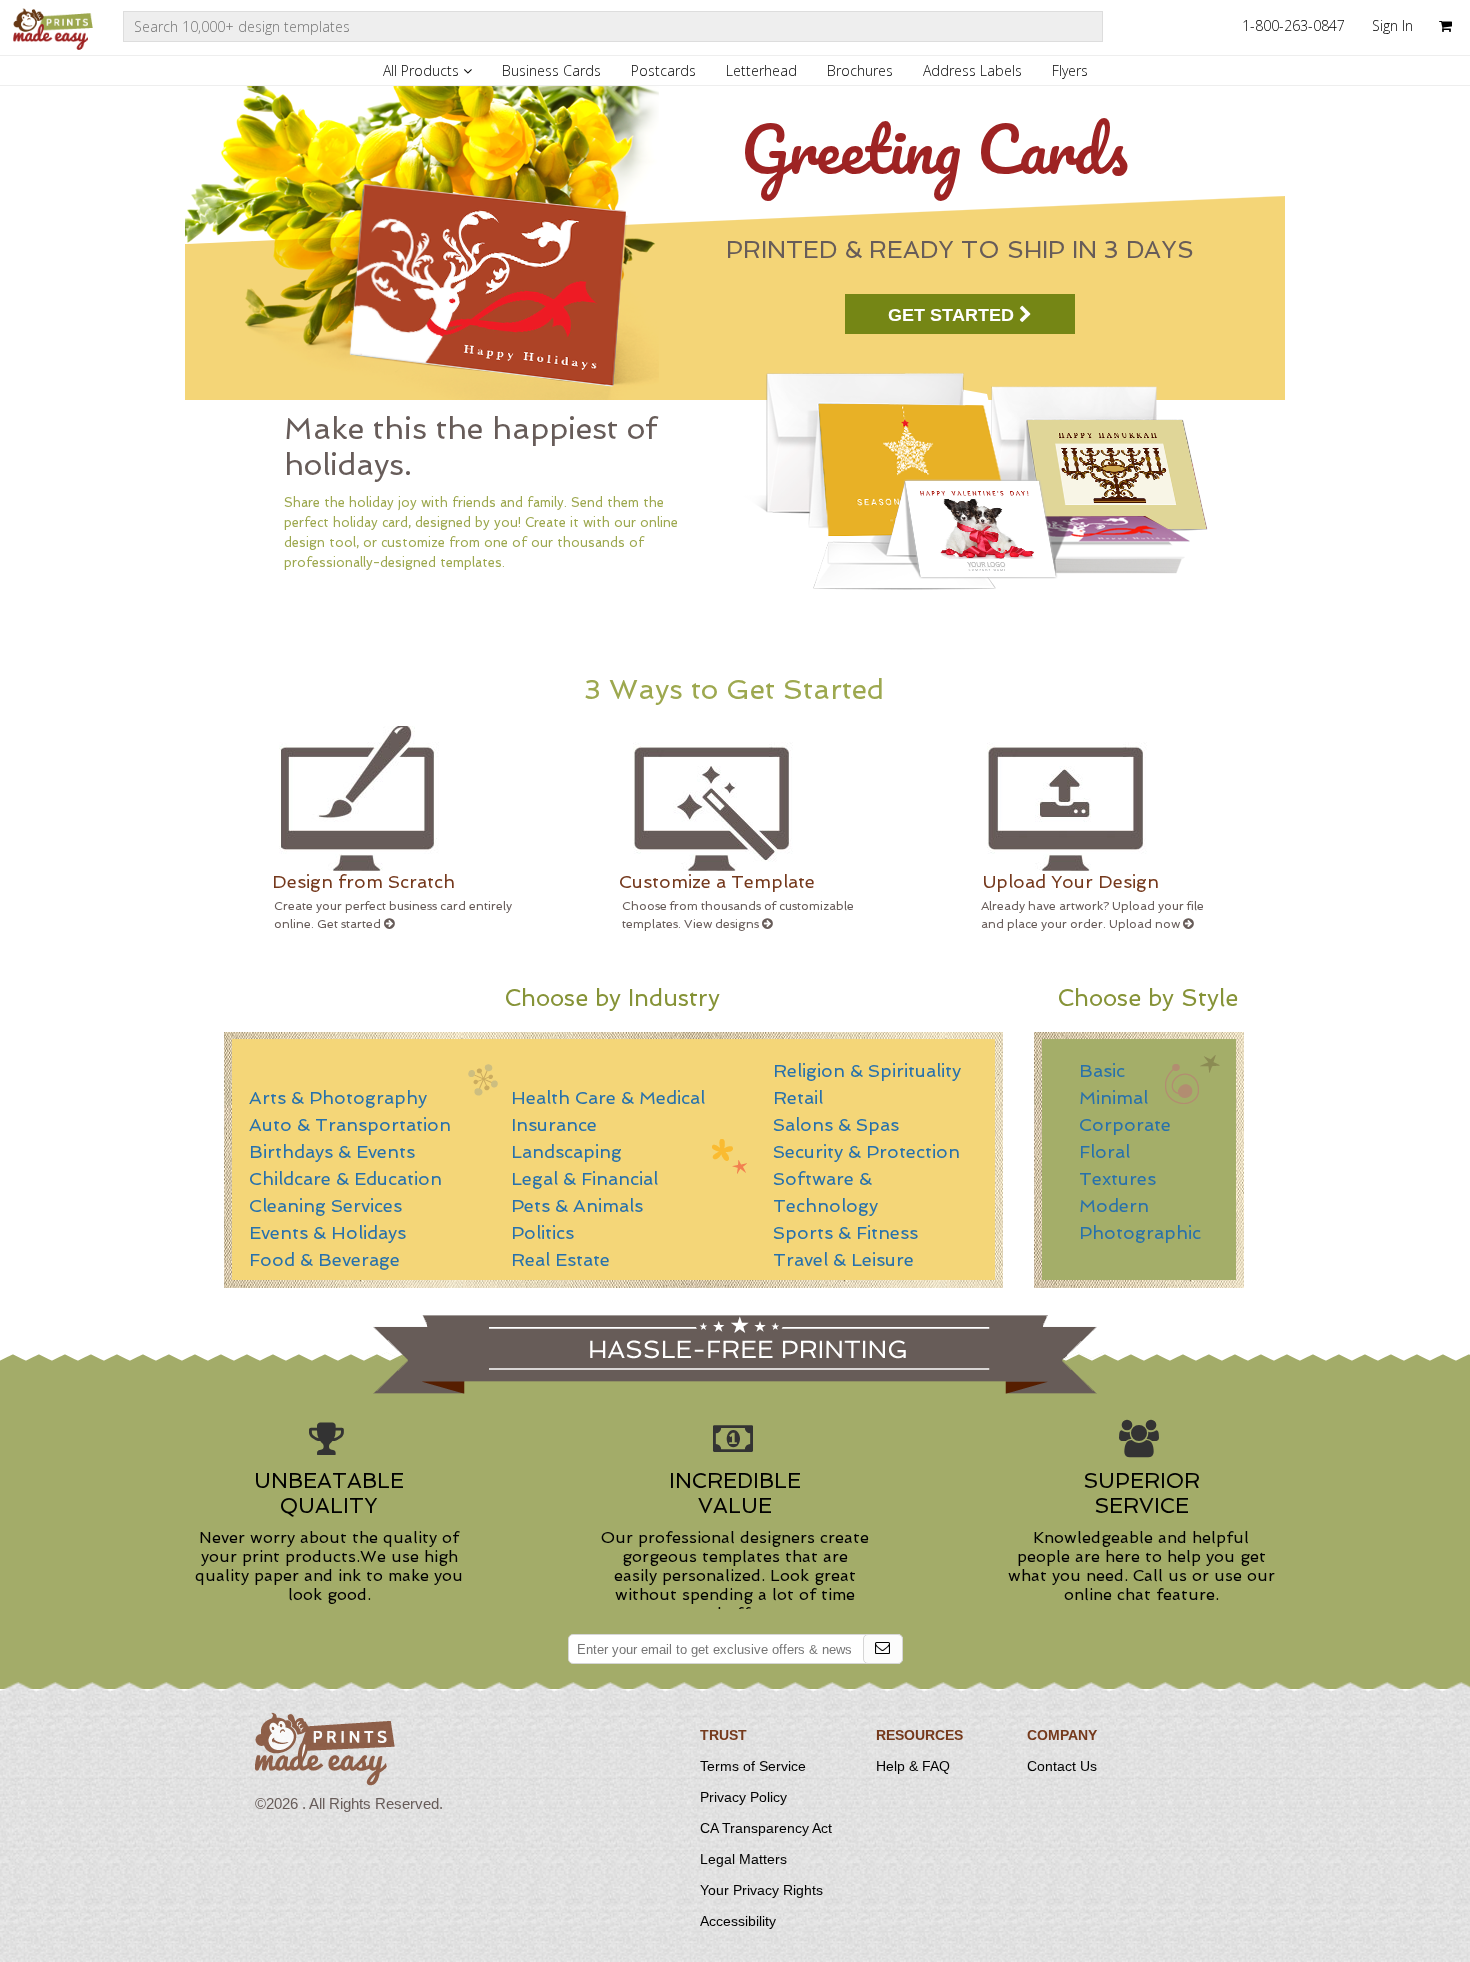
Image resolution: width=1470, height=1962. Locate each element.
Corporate (1125, 1124)
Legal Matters (743, 1859)
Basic (1102, 1070)
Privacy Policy (743, 1797)
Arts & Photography (338, 1097)
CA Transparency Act (766, 1828)
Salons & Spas (836, 1124)
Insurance (554, 1124)
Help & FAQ (913, 1766)
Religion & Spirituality (867, 1070)
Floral (1104, 1151)
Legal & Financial (584, 1178)
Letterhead (761, 70)
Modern (1114, 1205)
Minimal (1113, 1097)
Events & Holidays (327, 1232)
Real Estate (560, 1259)
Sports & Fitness (845, 1232)
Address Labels (972, 70)
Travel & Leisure (843, 1259)
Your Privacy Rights (761, 1890)
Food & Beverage (324, 1259)
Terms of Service (753, 1766)
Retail (798, 1097)
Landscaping (566, 1151)
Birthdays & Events (332, 1151)
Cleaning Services (325, 1205)
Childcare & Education (345, 1178)
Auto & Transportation (350, 1124)
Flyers (1070, 70)
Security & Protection (866, 1151)
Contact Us (1062, 1766)
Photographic (1140, 1232)
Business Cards (551, 70)
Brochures (860, 70)
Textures (1117, 1178)
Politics (542, 1232)
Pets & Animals (577, 1205)
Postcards (663, 70)
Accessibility (738, 1921)
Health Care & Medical (608, 1097)
